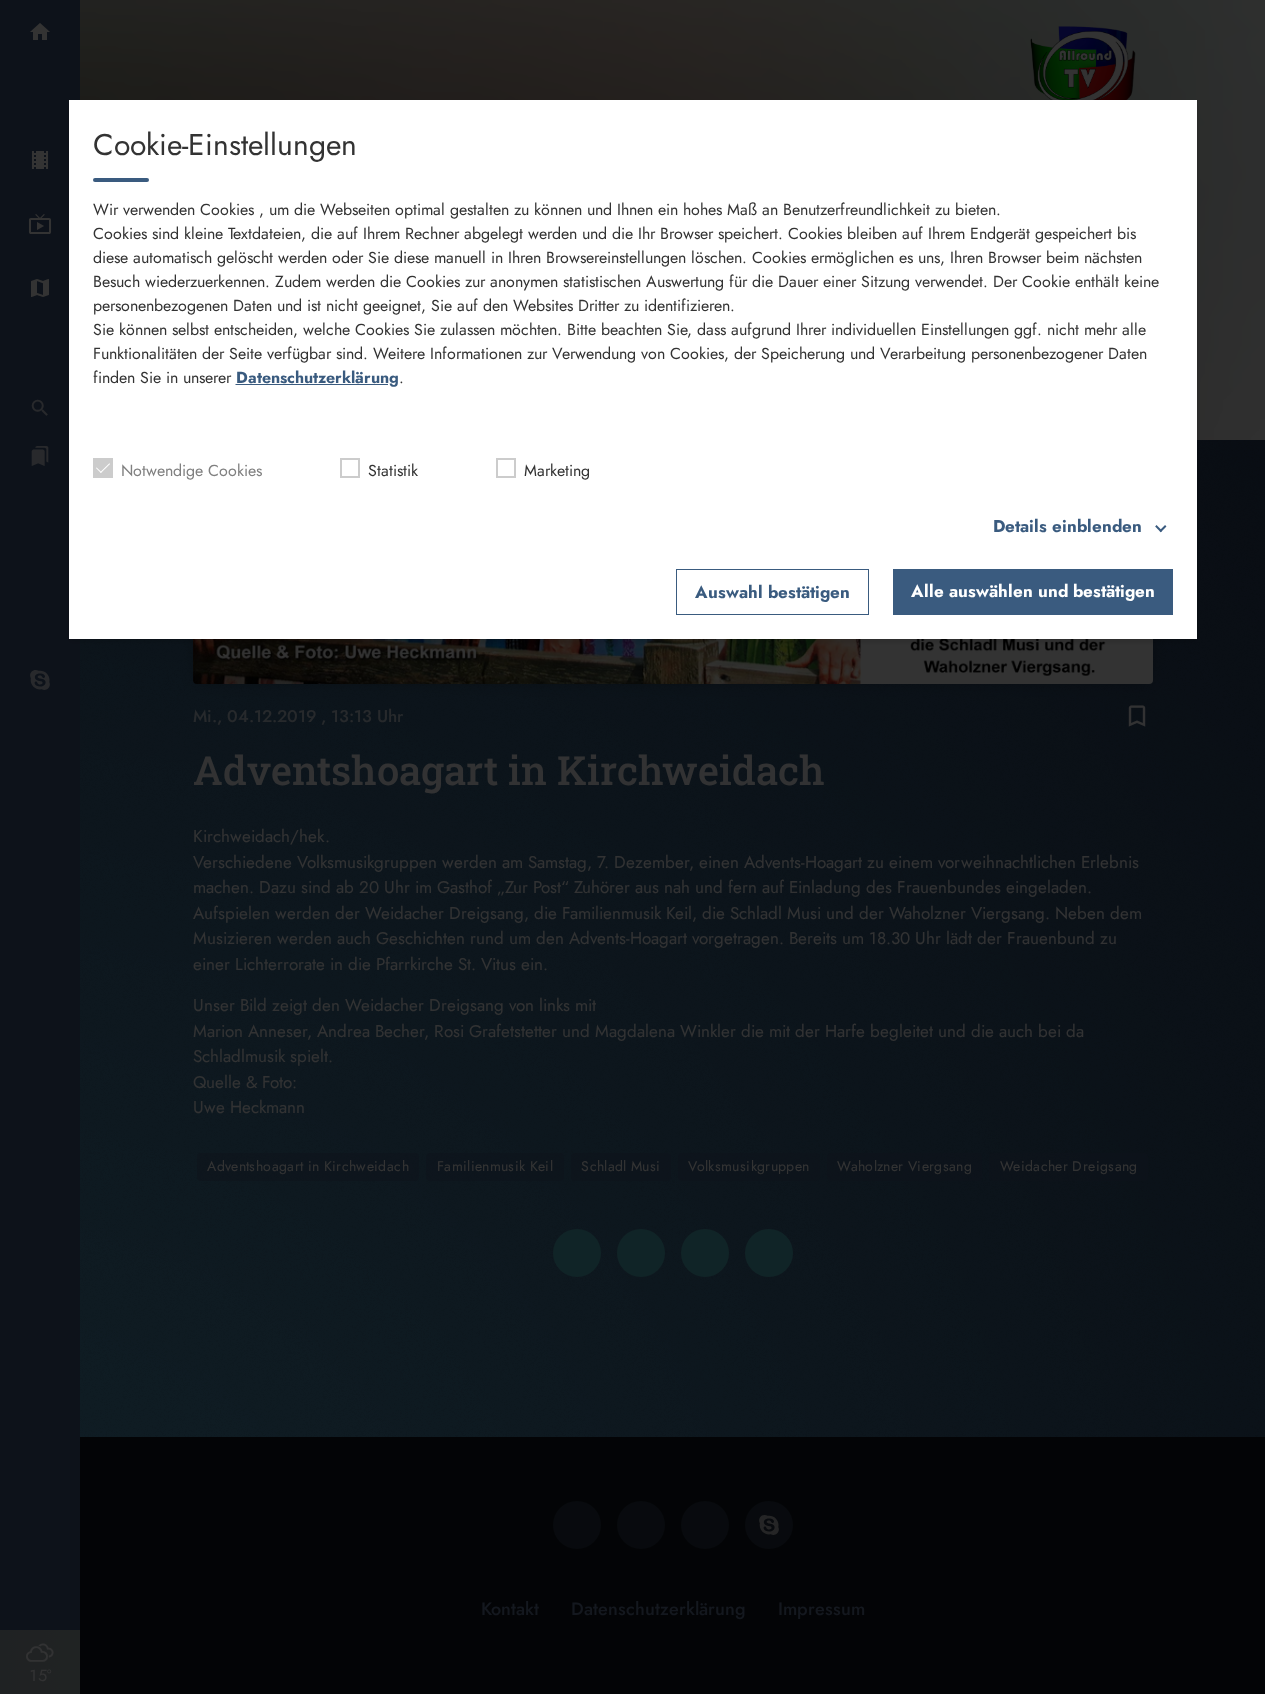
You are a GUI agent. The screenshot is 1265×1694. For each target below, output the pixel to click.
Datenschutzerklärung (317, 377)
